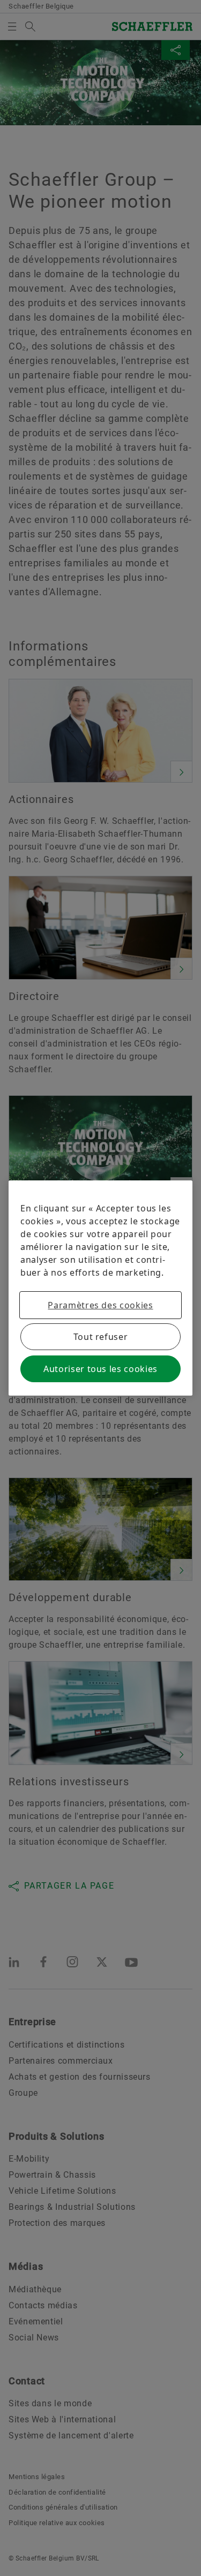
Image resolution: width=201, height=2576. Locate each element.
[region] (100, 1288)
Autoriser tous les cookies (100, 1369)
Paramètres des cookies (100, 1305)
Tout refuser (101, 1337)
